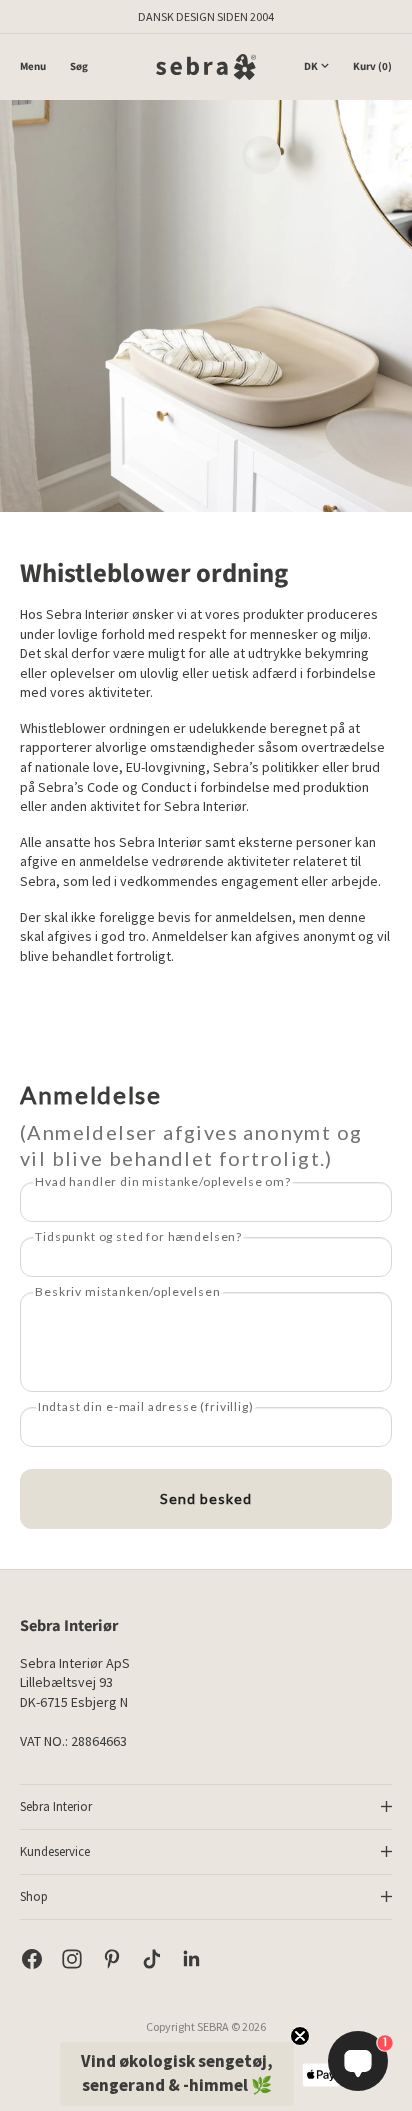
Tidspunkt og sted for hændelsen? (138, 1236)
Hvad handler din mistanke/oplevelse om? (163, 1181)
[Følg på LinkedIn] (192, 1959)
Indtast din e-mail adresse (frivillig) (146, 1406)
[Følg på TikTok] (152, 1959)
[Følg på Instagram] (72, 1959)
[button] (177, 2074)
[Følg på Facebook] (32, 1959)
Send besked (206, 1498)
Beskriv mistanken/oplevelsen (128, 1291)
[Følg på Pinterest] (112, 1959)
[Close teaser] (300, 2036)
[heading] (206, 1126)
